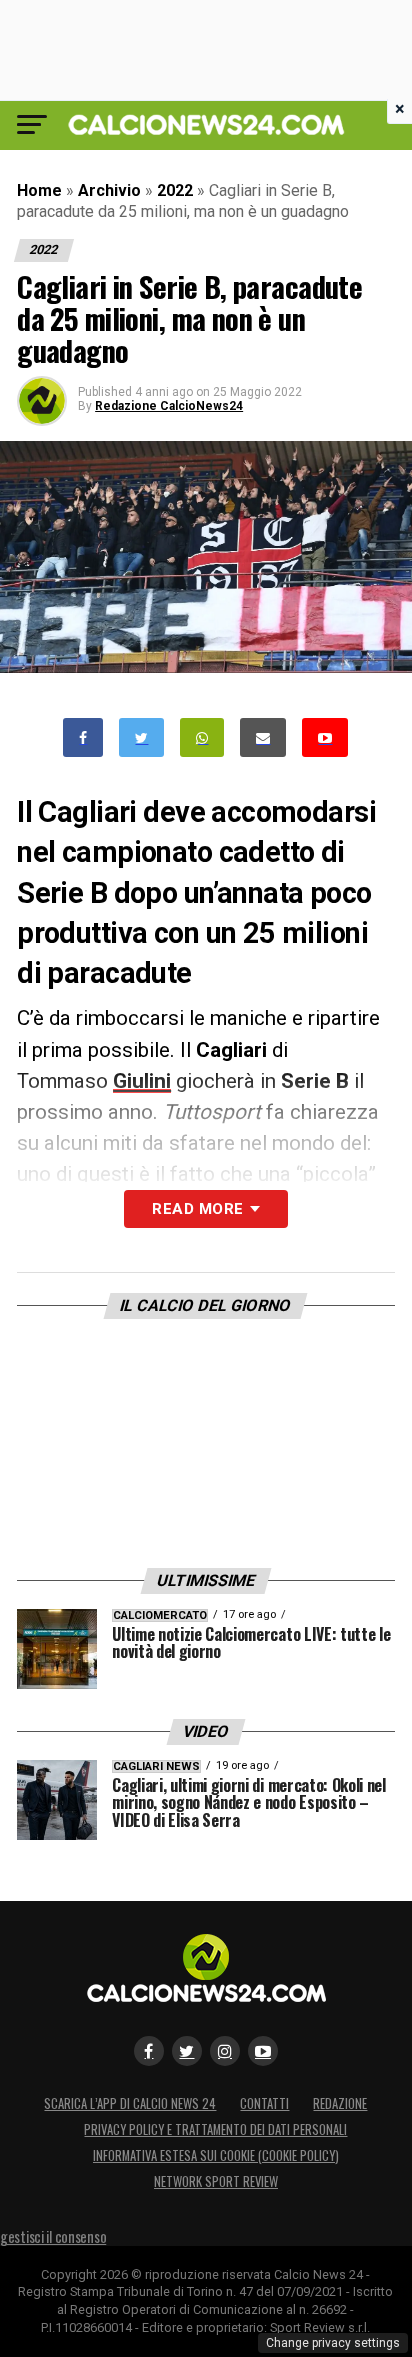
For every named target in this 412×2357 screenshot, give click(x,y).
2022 (175, 190)
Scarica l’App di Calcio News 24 (130, 2103)
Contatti (264, 2103)
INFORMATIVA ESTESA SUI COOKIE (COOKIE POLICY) (216, 2155)
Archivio (109, 190)
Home (39, 190)
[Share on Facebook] (83, 737)
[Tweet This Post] (141, 737)
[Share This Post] (202, 737)
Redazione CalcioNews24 (169, 406)
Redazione (340, 2103)
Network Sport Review (216, 2181)
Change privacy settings (333, 2343)
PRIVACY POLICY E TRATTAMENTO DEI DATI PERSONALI (215, 2129)
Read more (197, 1209)
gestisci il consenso (53, 2236)
